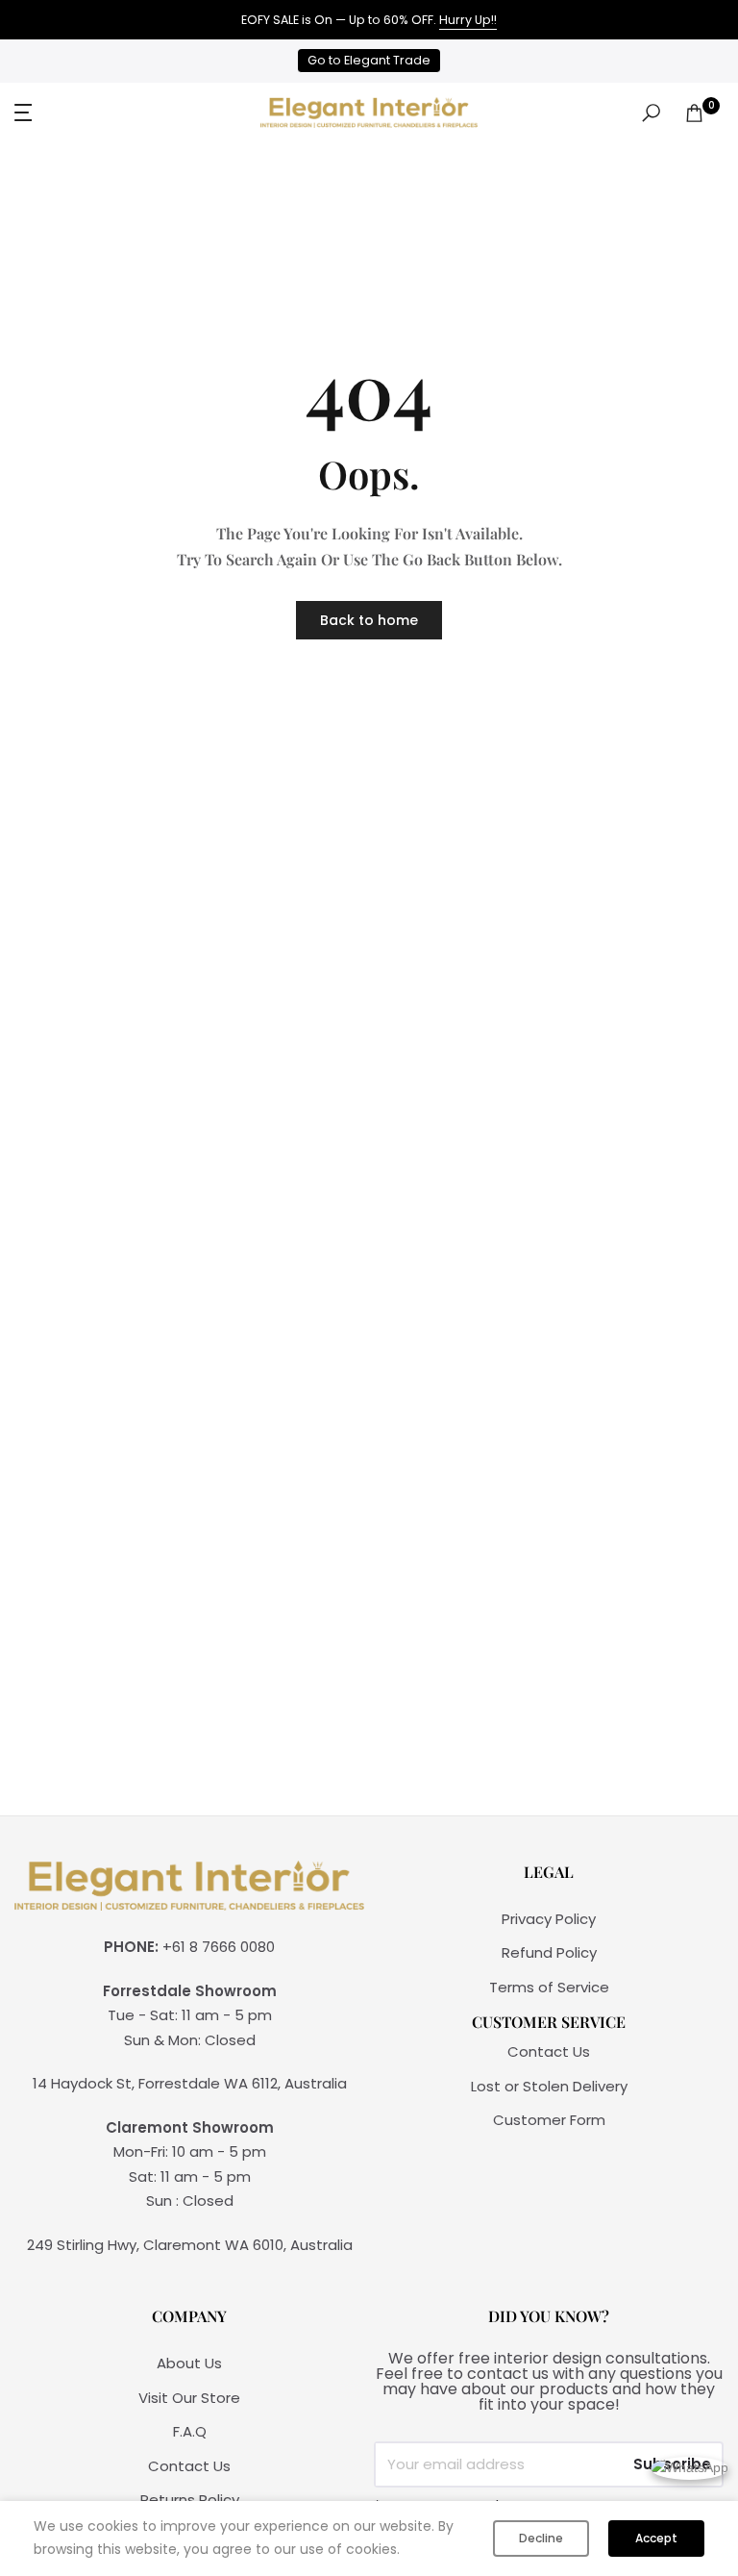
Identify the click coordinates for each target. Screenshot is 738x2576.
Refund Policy (549, 1952)
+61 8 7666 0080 (219, 1947)
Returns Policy (190, 2500)
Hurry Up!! (468, 20)
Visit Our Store (189, 2398)
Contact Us (549, 2051)
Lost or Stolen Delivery (549, 2086)
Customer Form (549, 2120)
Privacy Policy (549, 1919)
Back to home (369, 620)
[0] (694, 113)
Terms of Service (549, 1987)
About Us (189, 2363)
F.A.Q (190, 2431)
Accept (656, 2538)
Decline (541, 2538)
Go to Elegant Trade (369, 60)
